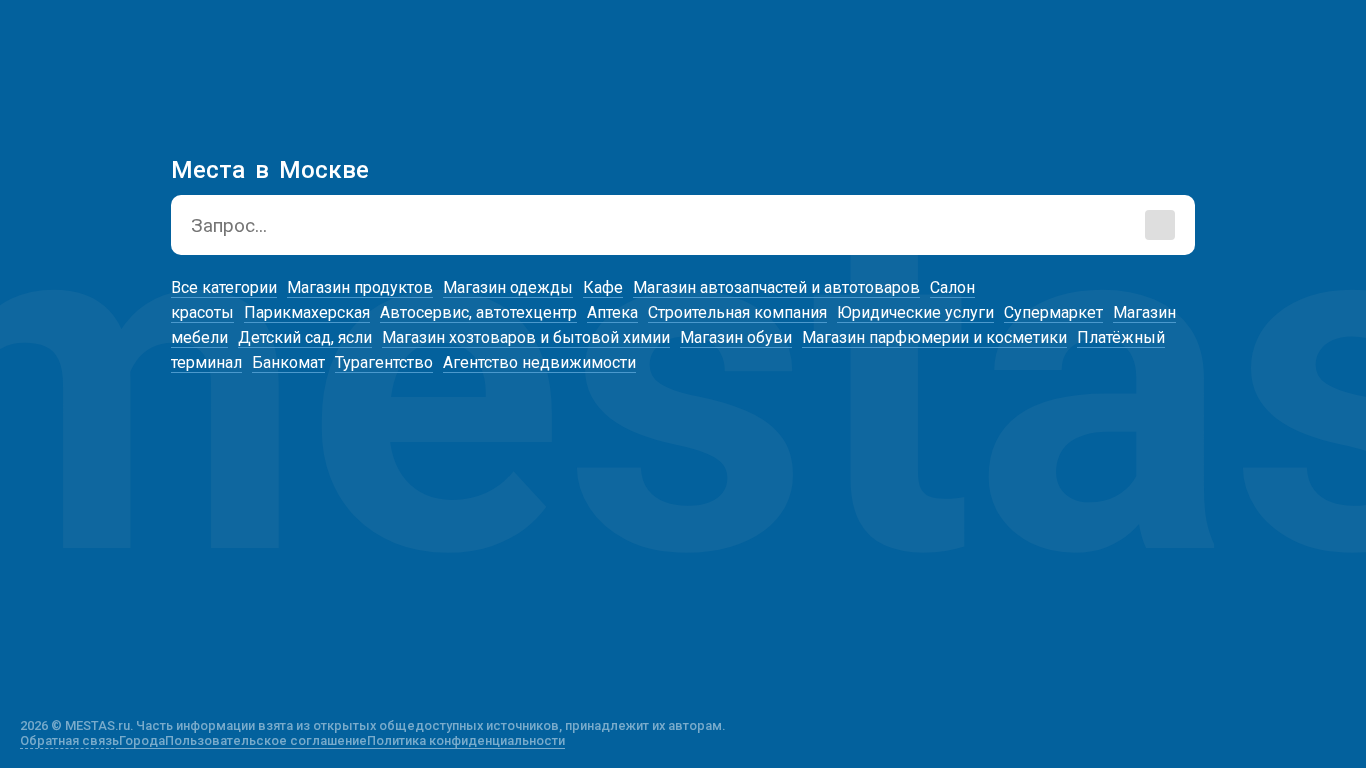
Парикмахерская (307, 312)
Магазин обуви (736, 337)
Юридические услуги (915, 312)
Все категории (224, 287)
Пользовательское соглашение (266, 740)
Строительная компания (737, 312)
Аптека (612, 312)
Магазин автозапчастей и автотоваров (776, 287)
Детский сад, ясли (305, 337)
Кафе (603, 287)
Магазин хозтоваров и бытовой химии (526, 337)
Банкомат (288, 362)
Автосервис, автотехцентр (478, 312)
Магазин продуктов (360, 287)
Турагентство (384, 362)
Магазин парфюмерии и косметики (934, 337)
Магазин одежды (508, 287)
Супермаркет (1053, 312)
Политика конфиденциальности (466, 740)
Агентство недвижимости (539, 362)
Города (142, 740)
